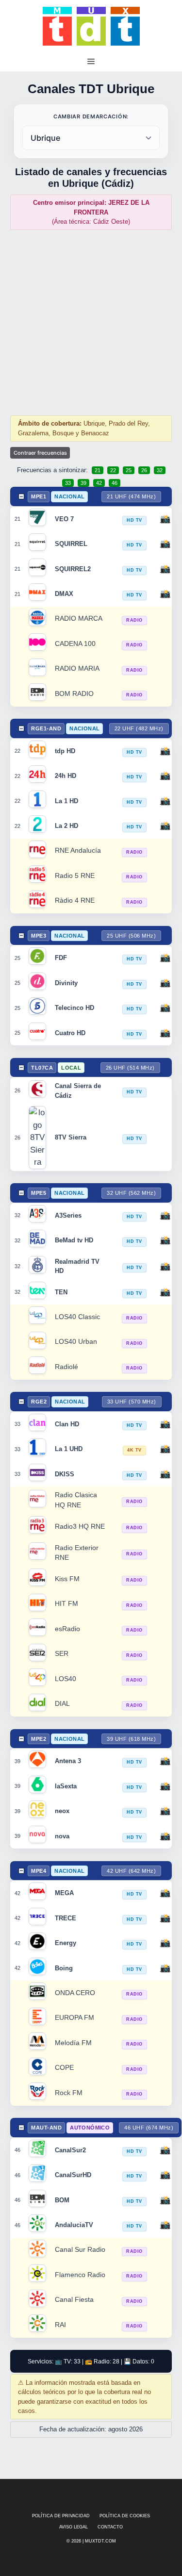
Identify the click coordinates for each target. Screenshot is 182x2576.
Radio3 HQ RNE (80, 1527)
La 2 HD (66, 826)
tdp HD (65, 751)
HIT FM (66, 1604)
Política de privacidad (61, 2516)
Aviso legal (74, 2527)
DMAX (64, 594)
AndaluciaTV (74, 2225)
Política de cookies (125, 2516)
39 (83, 483)
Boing (64, 1968)
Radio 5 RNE (75, 876)
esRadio (67, 1629)
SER (62, 1654)
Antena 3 (68, 1761)
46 (115, 483)
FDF (61, 958)
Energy (66, 1943)
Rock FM (69, 2093)
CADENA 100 (75, 644)
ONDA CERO (75, 1993)
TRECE (66, 1918)
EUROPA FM (74, 2018)
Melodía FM (73, 2043)
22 (113, 470)
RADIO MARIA (77, 669)
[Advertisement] (91, 322)
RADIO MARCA (79, 619)
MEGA (64, 1893)
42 (99, 483)
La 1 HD (66, 801)
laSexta (66, 1786)
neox (62, 1811)
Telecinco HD (74, 1008)
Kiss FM (67, 1579)
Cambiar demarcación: (91, 116)
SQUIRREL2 (73, 569)
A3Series (68, 1215)
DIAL (62, 1704)
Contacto (110, 2527)
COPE (64, 2068)
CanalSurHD (73, 2175)
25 (129, 470)
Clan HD (67, 1424)
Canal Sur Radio (80, 2250)
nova (62, 1836)
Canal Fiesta (74, 2300)
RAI (60, 2325)
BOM (62, 2200)
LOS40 (66, 1679)
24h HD (66, 776)
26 (144, 470)
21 (98, 470)
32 (160, 470)
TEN (61, 1292)
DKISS (65, 1474)
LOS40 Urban (76, 1342)
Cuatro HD (70, 1033)
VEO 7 (64, 519)
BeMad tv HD (74, 1240)
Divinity (66, 983)
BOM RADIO (74, 694)
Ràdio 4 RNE (75, 900)
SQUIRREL (71, 544)
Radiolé (66, 1367)
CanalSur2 (70, 2150)
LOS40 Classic (77, 1317)
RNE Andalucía (78, 850)
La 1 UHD (69, 1449)
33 (68, 483)
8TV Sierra (71, 1137)
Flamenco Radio (80, 2275)
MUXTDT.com (100, 2541)
